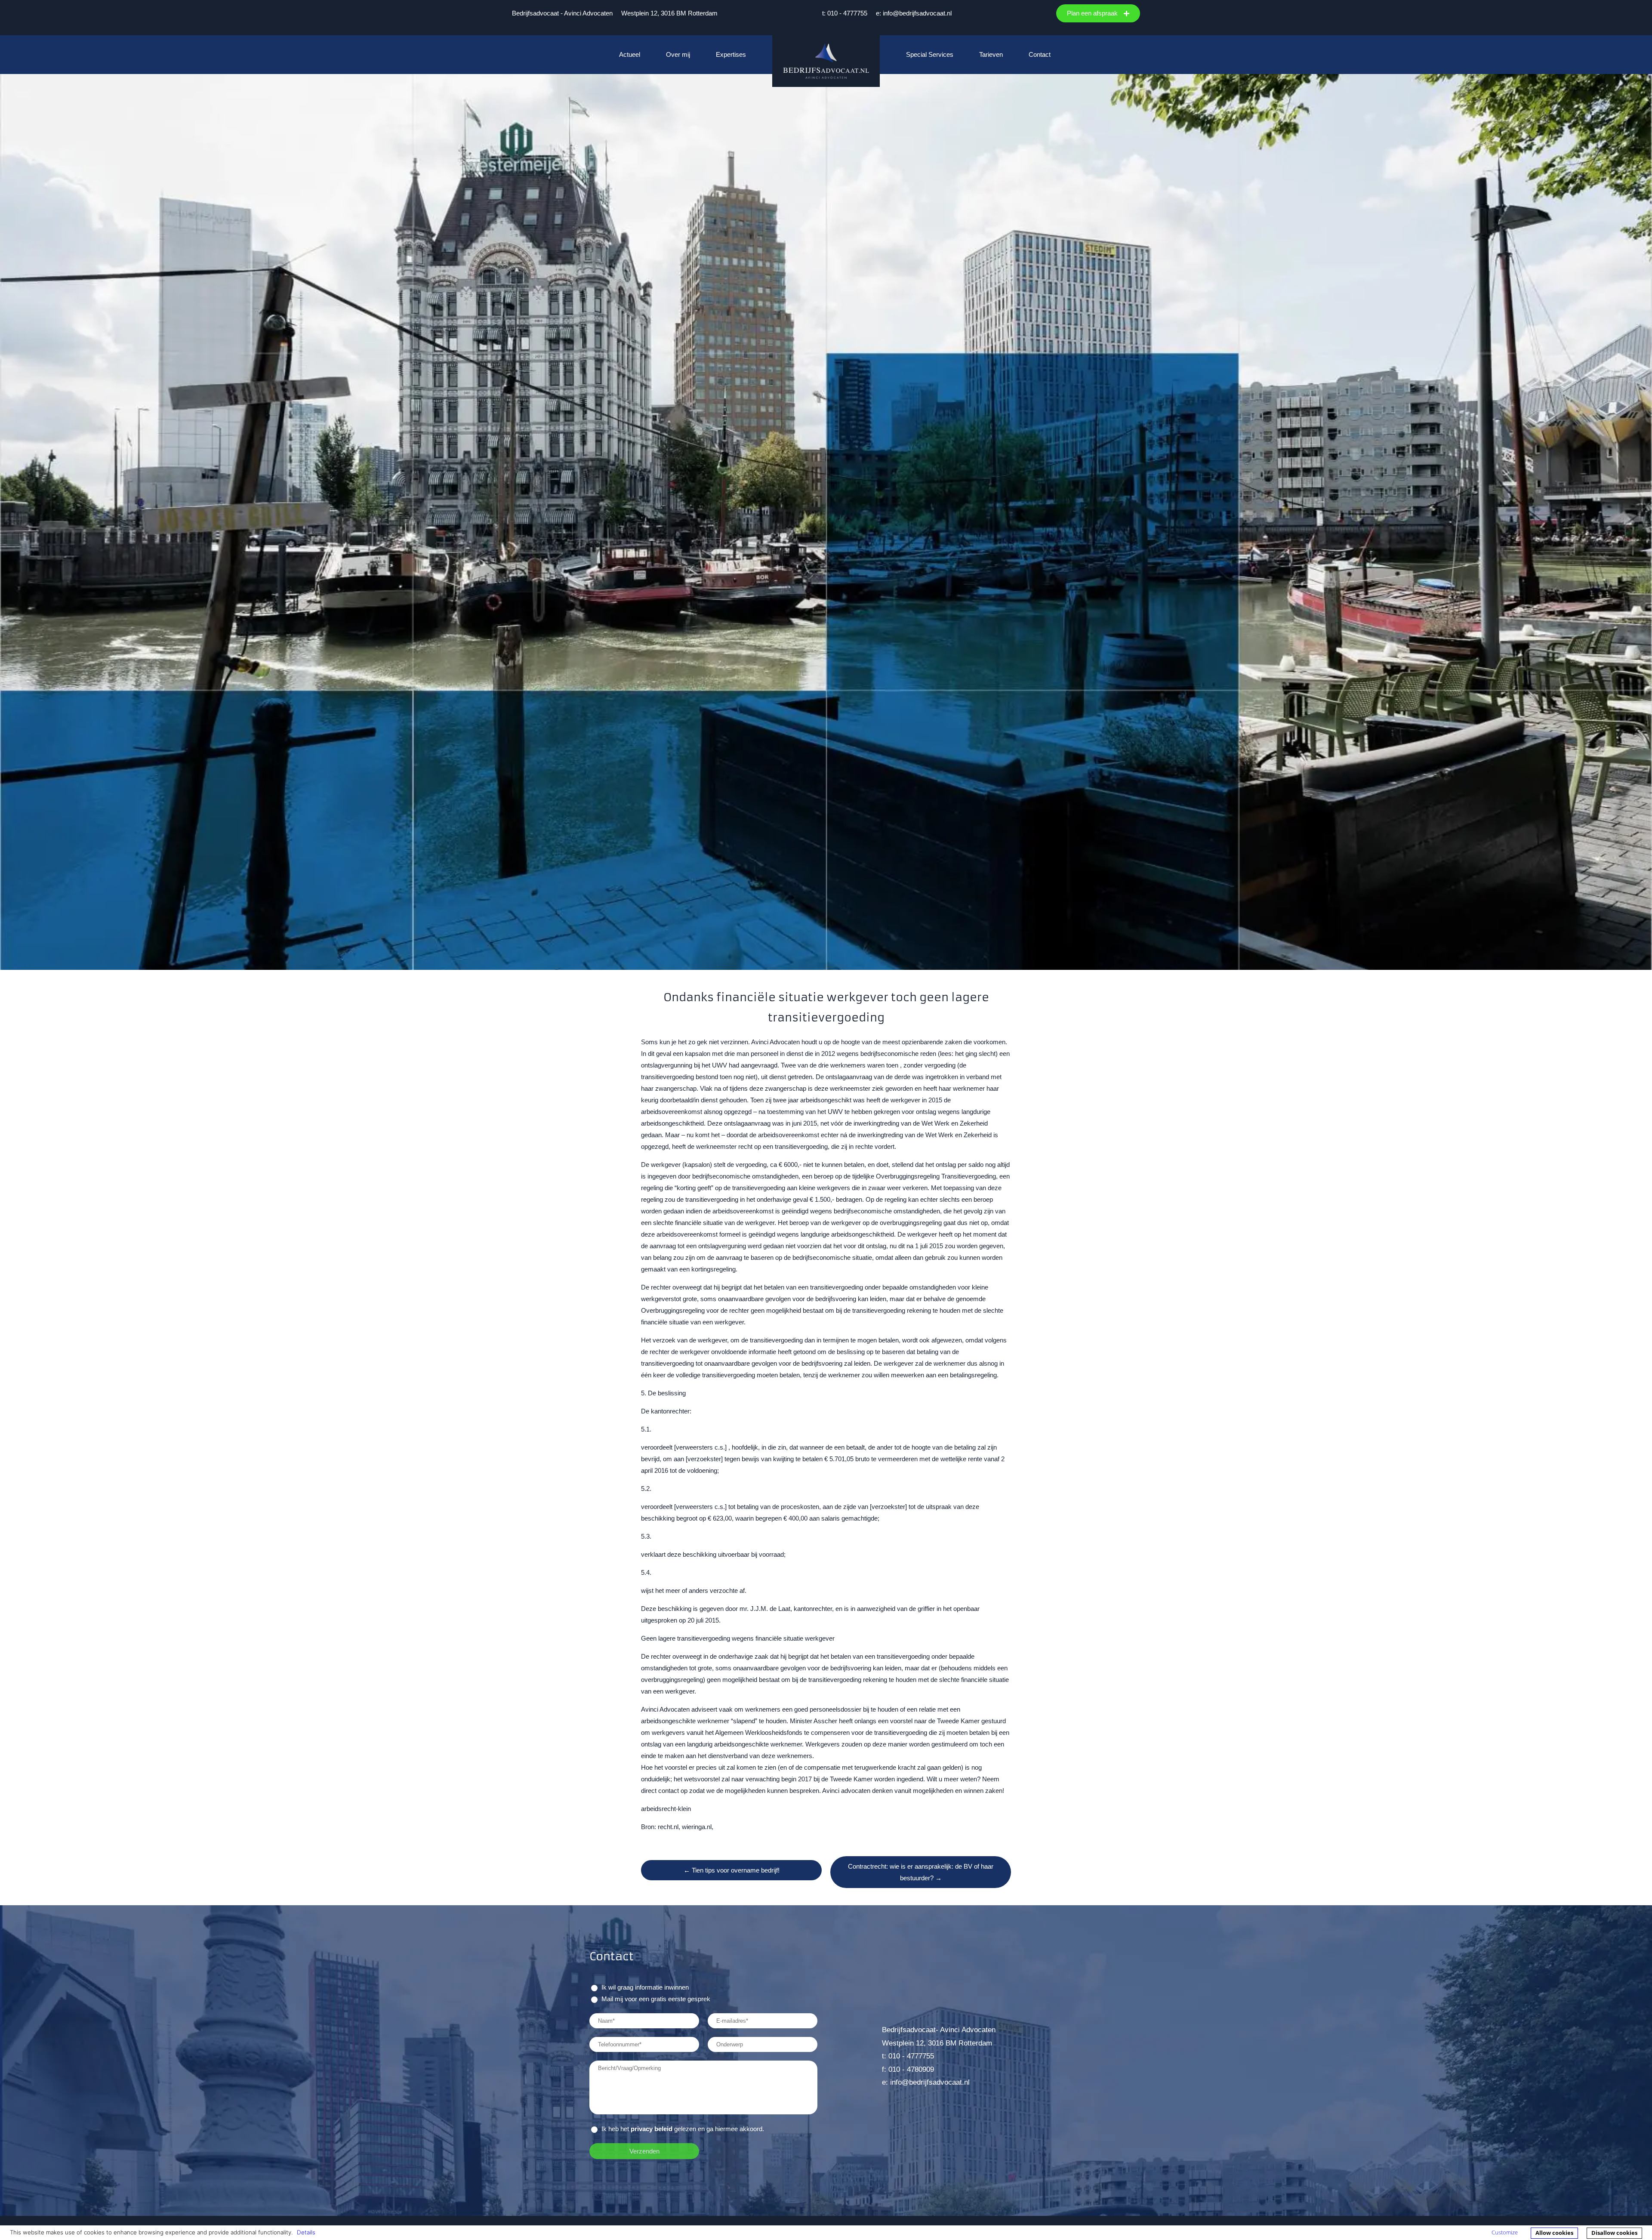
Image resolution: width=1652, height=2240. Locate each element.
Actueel (630, 54)
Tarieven (991, 54)
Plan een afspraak (1093, 13)
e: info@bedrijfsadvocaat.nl (914, 13)
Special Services (930, 54)
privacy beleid (652, 2129)
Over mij (678, 54)
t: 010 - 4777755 (845, 13)
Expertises (731, 54)
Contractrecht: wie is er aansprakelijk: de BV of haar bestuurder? (921, 1872)
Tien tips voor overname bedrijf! (732, 1870)
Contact (1040, 54)
